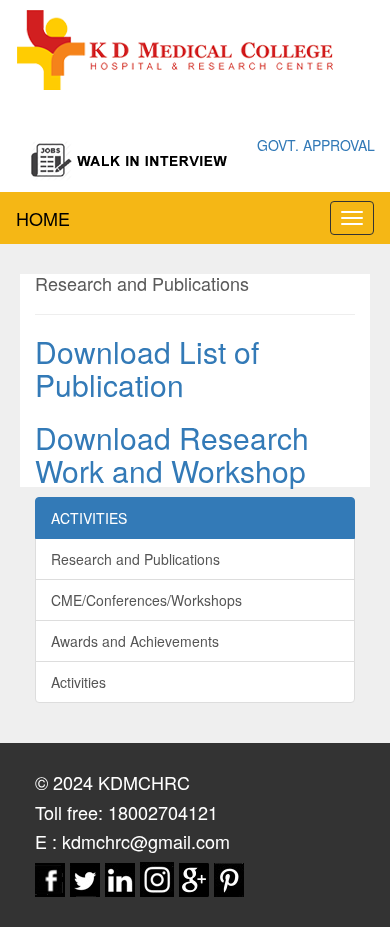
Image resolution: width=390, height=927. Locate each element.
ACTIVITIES (89, 518)
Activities (78, 682)
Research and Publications (135, 559)
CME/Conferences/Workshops (146, 600)
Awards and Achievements (135, 641)
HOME (43, 218)
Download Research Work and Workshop (172, 454)
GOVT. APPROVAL (316, 145)
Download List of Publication (147, 368)
